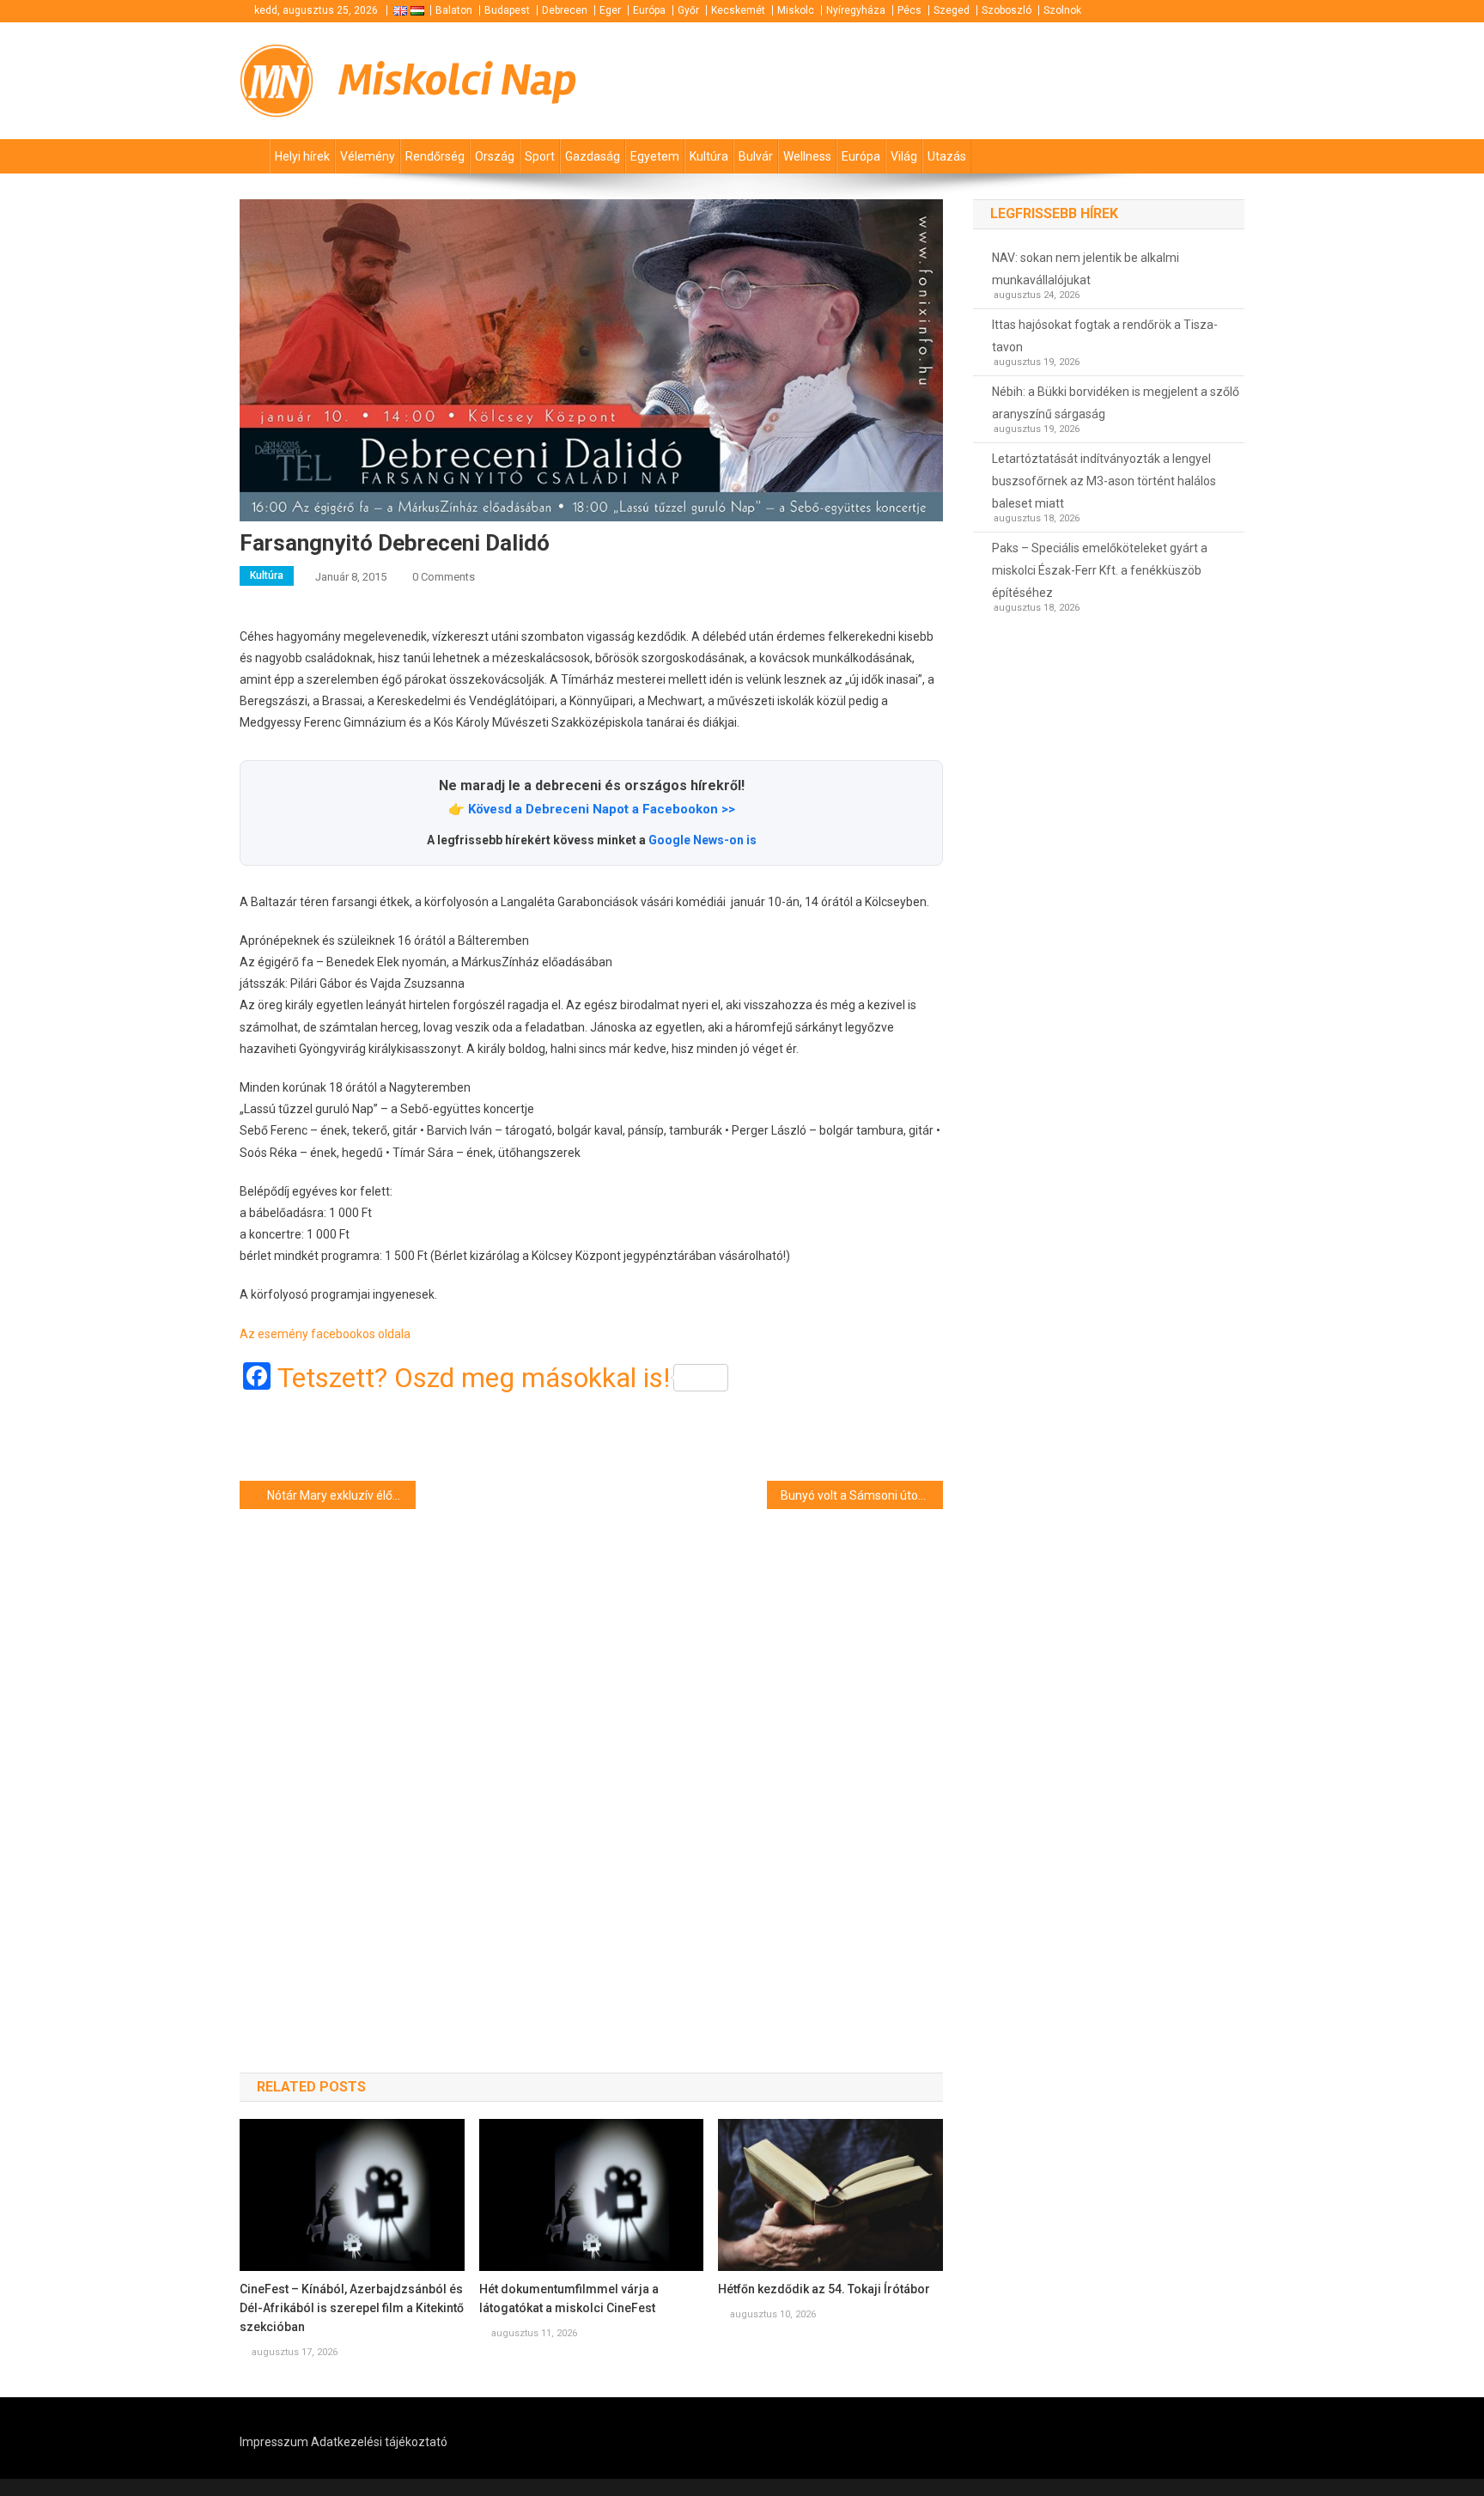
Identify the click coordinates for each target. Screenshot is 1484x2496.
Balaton (454, 10)
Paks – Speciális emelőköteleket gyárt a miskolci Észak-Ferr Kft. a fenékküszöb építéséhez (1100, 570)
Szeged (952, 10)
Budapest (507, 10)
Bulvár (756, 156)
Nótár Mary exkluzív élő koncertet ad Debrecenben (341, 1495)
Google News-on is (702, 840)
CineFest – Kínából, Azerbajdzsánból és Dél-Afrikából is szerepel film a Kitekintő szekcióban (352, 2308)
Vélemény (368, 156)
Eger (610, 10)
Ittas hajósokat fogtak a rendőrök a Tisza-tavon (1105, 336)
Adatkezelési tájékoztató (379, 2442)
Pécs (909, 10)
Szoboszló (1007, 10)
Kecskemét (738, 10)
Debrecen (565, 10)
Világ (904, 156)
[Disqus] (591, 1760)
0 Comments (444, 577)
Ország (495, 156)
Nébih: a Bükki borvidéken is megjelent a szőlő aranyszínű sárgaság (1116, 403)
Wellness (807, 156)
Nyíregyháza (856, 10)
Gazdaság (593, 156)
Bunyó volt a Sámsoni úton (853, 1495)
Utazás (947, 156)
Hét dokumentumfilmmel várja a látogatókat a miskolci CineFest (569, 2298)
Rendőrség (435, 156)
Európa (649, 10)
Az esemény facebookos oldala (325, 1334)
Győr (688, 10)
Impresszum (274, 2442)
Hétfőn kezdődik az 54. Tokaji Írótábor (824, 2289)
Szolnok (1062, 10)
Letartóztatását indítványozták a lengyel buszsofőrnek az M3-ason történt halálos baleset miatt (1104, 481)
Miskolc (796, 10)
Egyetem (655, 156)
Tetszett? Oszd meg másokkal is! (474, 1378)
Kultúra (709, 156)
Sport (540, 156)
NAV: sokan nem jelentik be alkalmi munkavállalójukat (1086, 269)
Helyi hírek (302, 156)
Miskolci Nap (458, 80)
